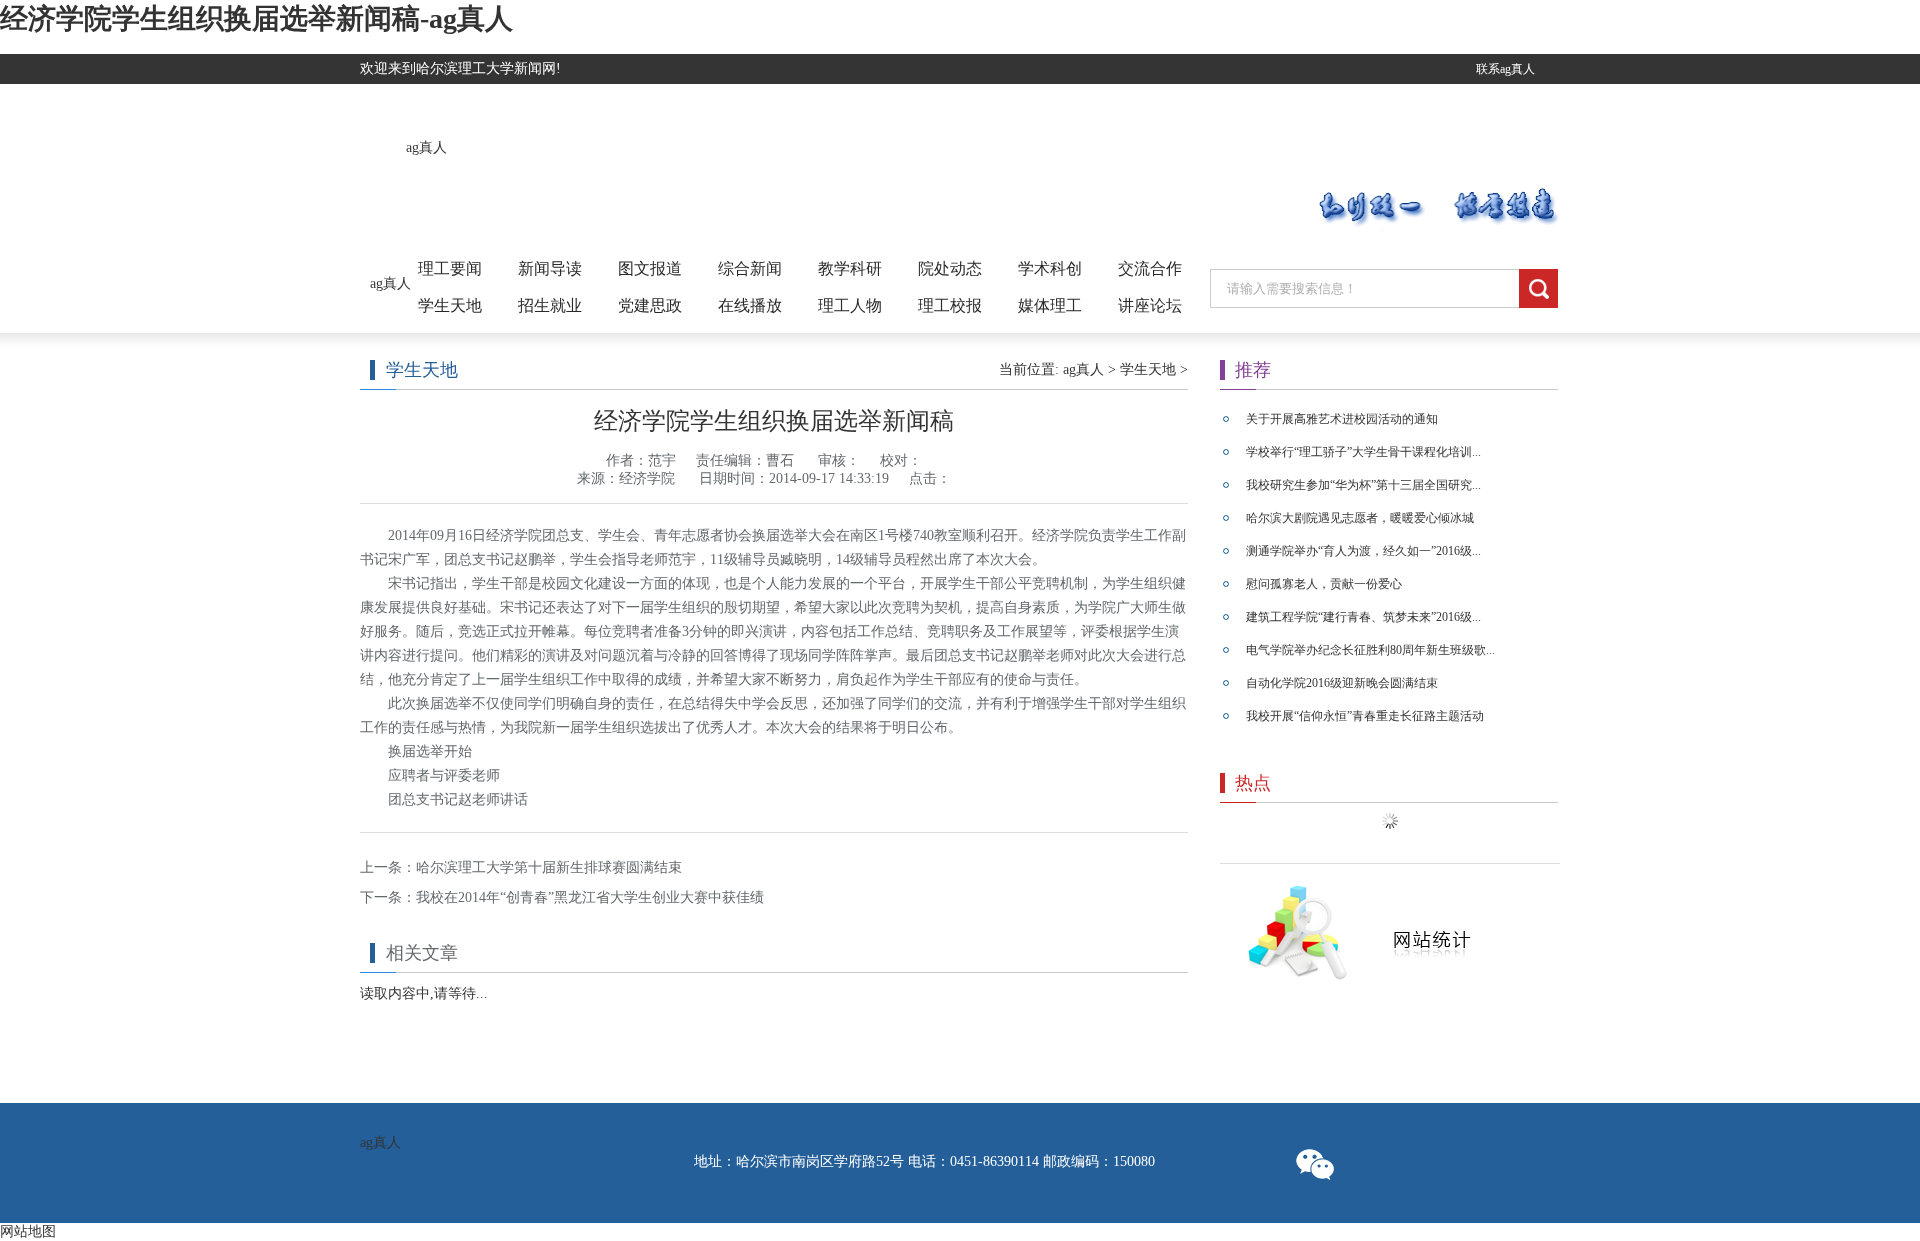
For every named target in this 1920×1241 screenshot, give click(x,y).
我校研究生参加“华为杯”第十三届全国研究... (1363, 485)
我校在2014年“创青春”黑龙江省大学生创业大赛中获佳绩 (590, 897)
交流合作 (1150, 268)
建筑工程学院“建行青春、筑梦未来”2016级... (1363, 617)
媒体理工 (1050, 305)
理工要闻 (450, 268)
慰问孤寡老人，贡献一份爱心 (1324, 584)
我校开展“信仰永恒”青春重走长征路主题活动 (1365, 716)
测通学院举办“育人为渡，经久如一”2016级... (1363, 551)
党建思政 (650, 305)
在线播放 (750, 305)
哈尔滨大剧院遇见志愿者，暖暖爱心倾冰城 (1360, 518)
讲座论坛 (1150, 305)
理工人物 (850, 305)
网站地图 (28, 1231)
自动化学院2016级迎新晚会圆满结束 (1342, 683)
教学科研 (850, 268)
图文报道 (650, 268)
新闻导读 (550, 268)
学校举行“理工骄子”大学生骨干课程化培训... (1363, 452)
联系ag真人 (1505, 69)
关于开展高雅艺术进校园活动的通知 (1342, 419)
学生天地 (450, 305)
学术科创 (1050, 268)
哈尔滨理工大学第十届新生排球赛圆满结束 (549, 867)
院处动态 (950, 268)
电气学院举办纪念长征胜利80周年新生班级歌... (1370, 650)
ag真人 (426, 147)
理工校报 (950, 305)
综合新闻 (750, 268)
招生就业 (550, 305)
